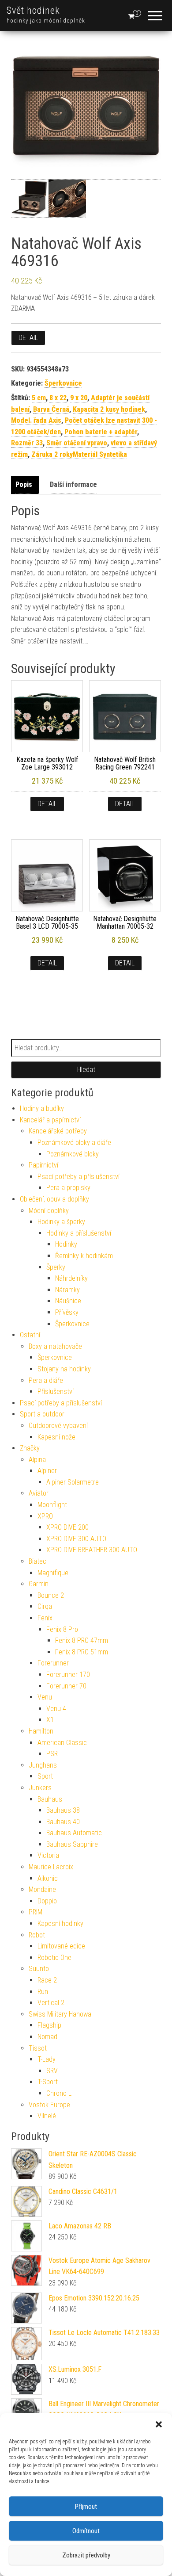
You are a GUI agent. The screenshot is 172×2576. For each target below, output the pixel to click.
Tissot (38, 2048)
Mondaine (42, 1889)
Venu (45, 1697)
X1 (50, 1720)
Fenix (45, 1618)
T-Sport (48, 2082)
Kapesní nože (56, 1437)
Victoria (48, 1855)
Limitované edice (61, 1946)
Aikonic (48, 1878)
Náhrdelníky (71, 1278)
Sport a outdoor (42, 1414)
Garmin (39, 1584)
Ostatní (30, 1335)
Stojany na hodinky (64, 1369)
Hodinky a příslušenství (79, 1233)
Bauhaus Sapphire (72, 1844)
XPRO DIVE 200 (67, 1527)
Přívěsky (67, 1312)
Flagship (49, 2025)
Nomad (47, 2037)
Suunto (39, 1969)
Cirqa (45, 1606)
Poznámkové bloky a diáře (74, 1143)
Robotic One (54, 1958)
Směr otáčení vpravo (77, 443)
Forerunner (53, 1663)
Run (43, 1992)
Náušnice (68, 1301)
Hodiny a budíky (42, 1108)
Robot (37, 1935)
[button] (159, 2424)
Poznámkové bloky (73, 1154)
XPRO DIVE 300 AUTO (76, 1539)
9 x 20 (79, 398)
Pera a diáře (46, 1380)
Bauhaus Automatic (74, 1833)
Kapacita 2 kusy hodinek (109, 409)
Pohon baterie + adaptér (101, 432)
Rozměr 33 (27, 443)
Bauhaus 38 (63, 1810)
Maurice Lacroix (51, 1867)
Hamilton (41, 1731)
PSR (52, 1754)
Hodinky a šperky (61, 1222)
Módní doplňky (49, 1211)
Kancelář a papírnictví (50, 1120)
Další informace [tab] (73, 484)
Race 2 (47, 1980)
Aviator (39, 1493)
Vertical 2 (51, 2003)
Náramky (67, 1290)
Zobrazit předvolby (86, 2555)
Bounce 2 (51, 1595)
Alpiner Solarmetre (73, 1482)
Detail (28, 338)
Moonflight (52, 1505)
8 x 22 (58, 398)
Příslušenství (56, 1391)
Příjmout (86, 2507)
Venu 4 (56, 1709)
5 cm (39, 398)
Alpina (37, 1460)
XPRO (45, 1516)
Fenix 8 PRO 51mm (82, 1652)
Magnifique (53, 1573)
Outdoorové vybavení (58, 1426)
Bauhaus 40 (63, 1822)
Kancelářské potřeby (58, 1131)
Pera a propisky (68, 1188)
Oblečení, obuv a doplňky (54, 1199)
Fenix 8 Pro (62, 1629)
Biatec (37, 1561)
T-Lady (47, 2059)
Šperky (56, 1267)
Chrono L (59, 2093)
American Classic (62, 1743)
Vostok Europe (49, 2105)
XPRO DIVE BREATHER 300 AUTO (92, 1550)
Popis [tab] (24, 484)
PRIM (36, 1912)
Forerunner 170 (68, 1675)
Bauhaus (50, 1799)
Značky (30, 1448)
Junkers (40, 1788)
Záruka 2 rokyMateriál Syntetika (79, 454)
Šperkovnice (63, 383)
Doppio (47, 1901)
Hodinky (66, 1244)
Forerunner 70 (66, 1686)
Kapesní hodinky (60, 1923)
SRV (52, 2071)
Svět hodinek (33, 10)
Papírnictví (43, 1165)
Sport (45, 1776)
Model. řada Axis (36, 420)
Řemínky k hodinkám (84, 1256)
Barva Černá (51, 409)
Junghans (43, 1765)
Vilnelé (47, 2116)
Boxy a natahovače (55, 1346)
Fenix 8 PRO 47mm (82, 1640)
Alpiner (47, 1471)
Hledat (86, 1070)
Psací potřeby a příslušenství (79, 1177)
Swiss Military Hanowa (60, 2014)
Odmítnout (86, 2531)
